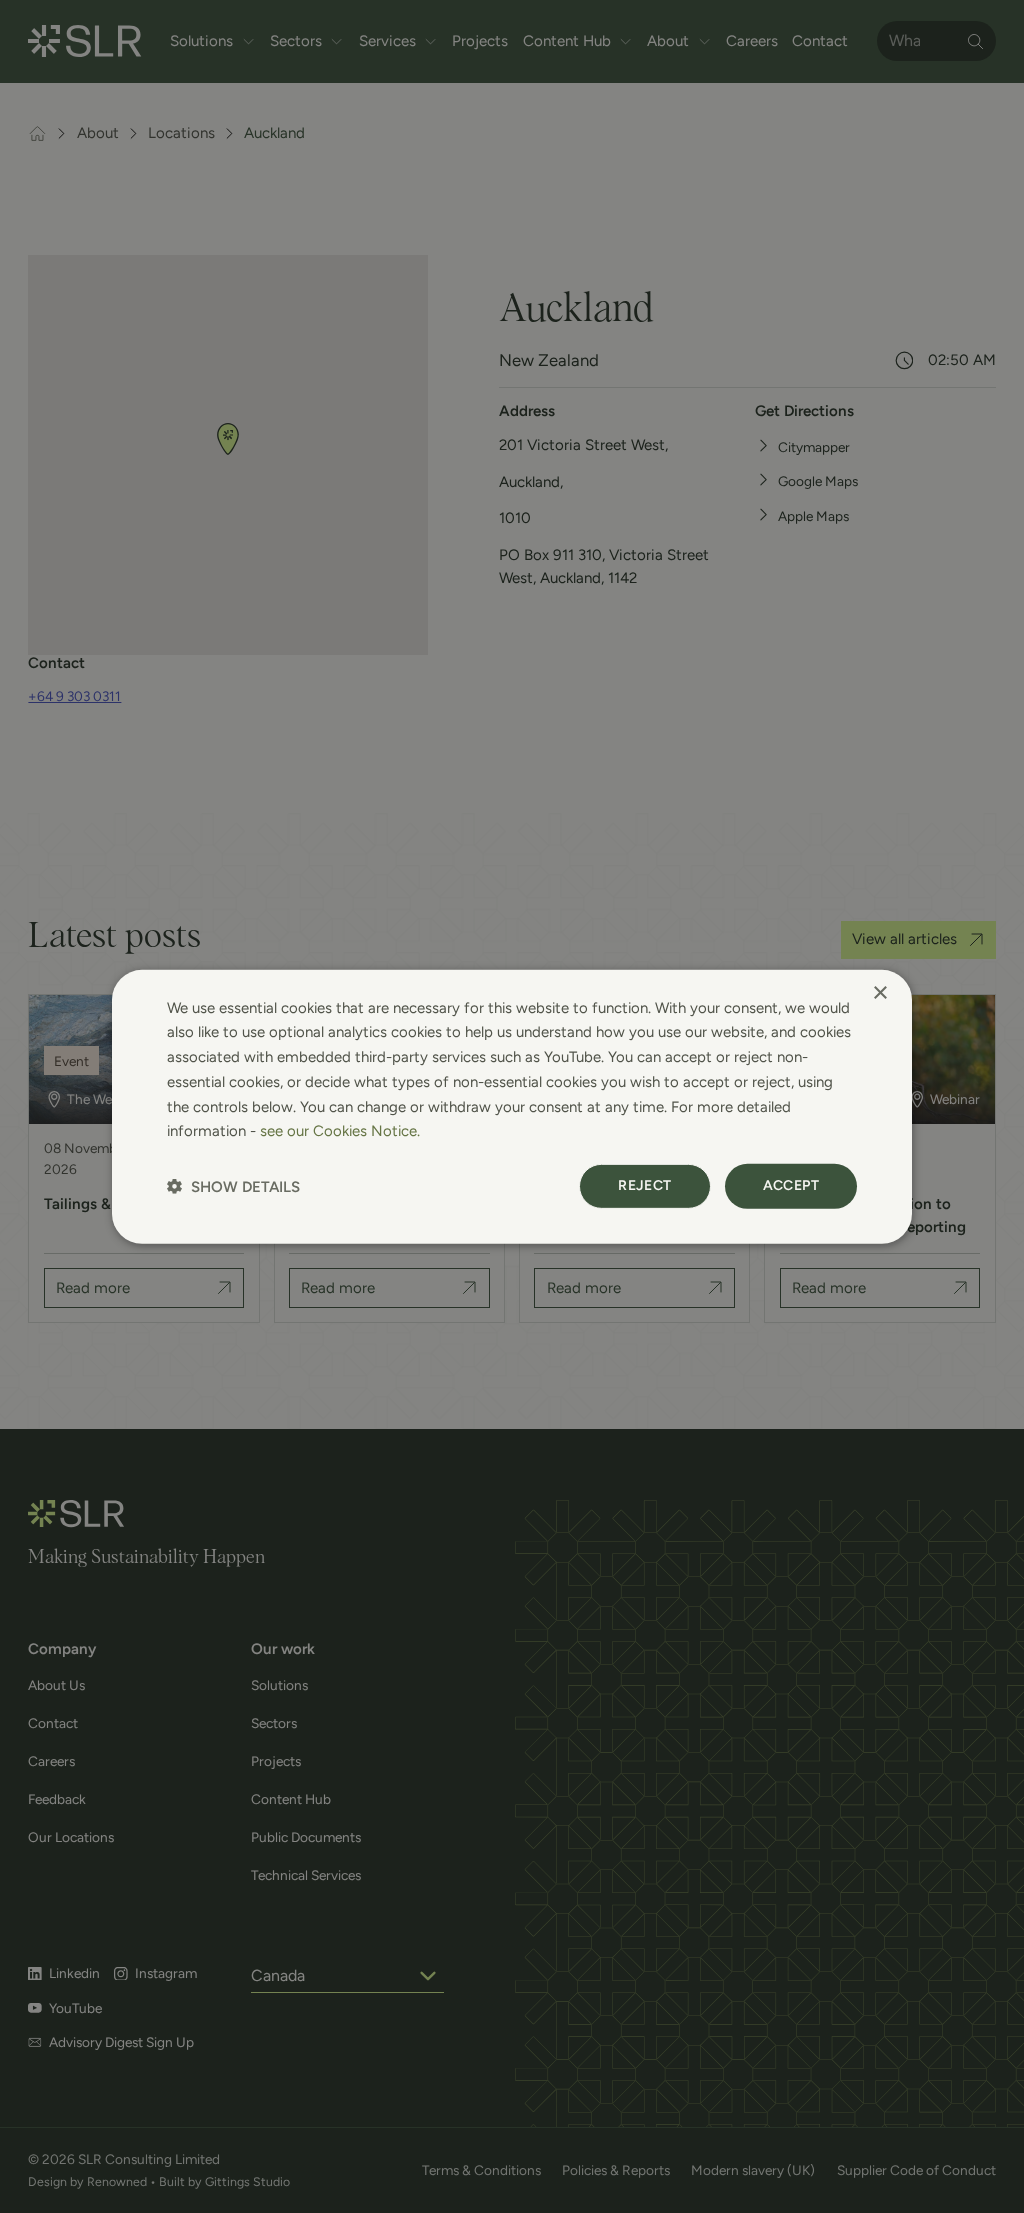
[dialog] (512, 1106)
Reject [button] (644, 1185)
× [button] (879, 992)
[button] (233, 1186)
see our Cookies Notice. (340, 1131)
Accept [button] (791, 1185)
